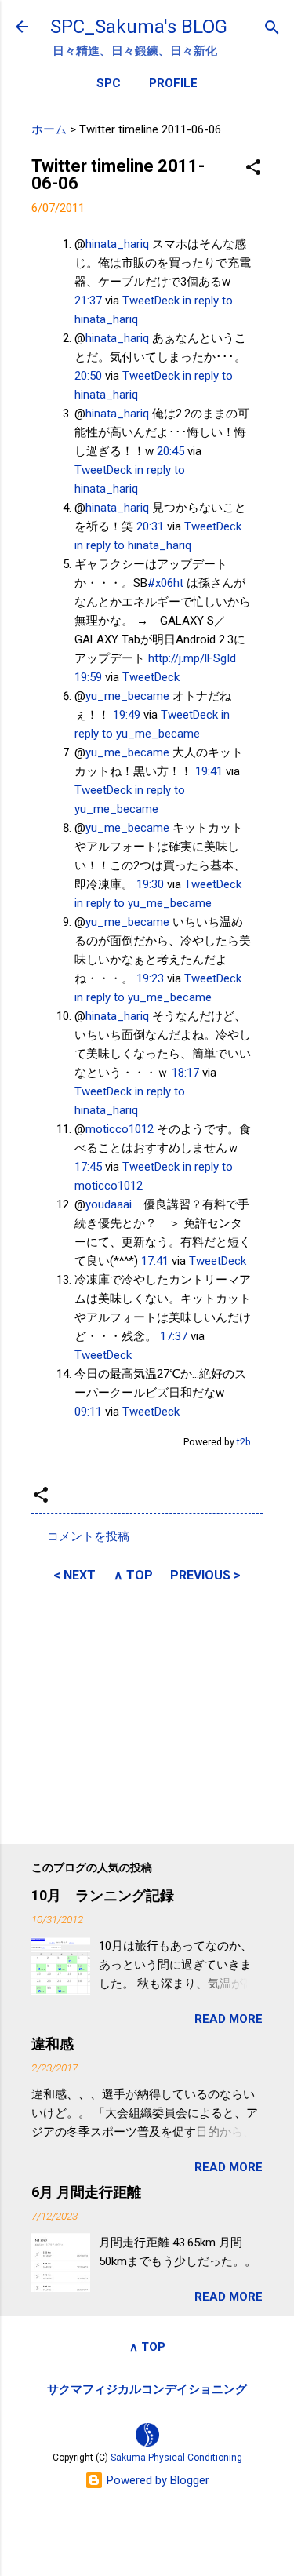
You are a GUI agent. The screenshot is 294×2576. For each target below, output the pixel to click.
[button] (253, 168)
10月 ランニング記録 (103, 1895)
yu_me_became (127, 696)
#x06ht (165, 583)
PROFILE (173, 83)
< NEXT (74, 1575)
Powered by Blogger (156, 2480)
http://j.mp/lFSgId (192, 658)
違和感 (53, 2044)
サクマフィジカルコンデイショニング (147, 2389)
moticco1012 (120, 1129)
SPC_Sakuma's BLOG (139, 27)
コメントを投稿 (88, 1536)
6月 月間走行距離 (86, 2192)
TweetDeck (151, 301)
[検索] (272, 29)
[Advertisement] (147, 1704)
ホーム (49, 129)
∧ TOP (133, 1575)
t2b (244, 1442)
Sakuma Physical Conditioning (176, 2458)
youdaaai (109, 1204)
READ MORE (229, 2019)
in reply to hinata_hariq (133, 545)
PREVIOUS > (205, 1575)
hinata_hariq (117, 244)
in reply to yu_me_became (143, 903)
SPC (109, 83)
